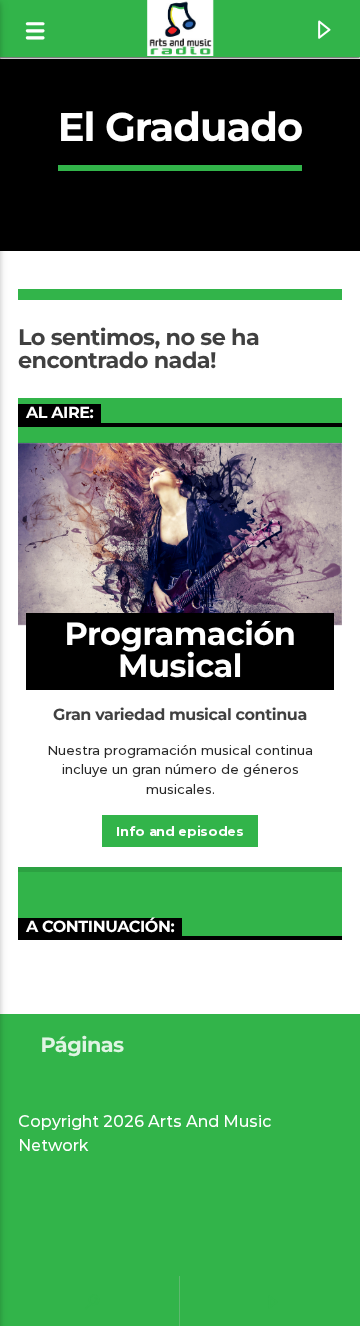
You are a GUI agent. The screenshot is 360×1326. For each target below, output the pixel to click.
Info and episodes (179, 831)
